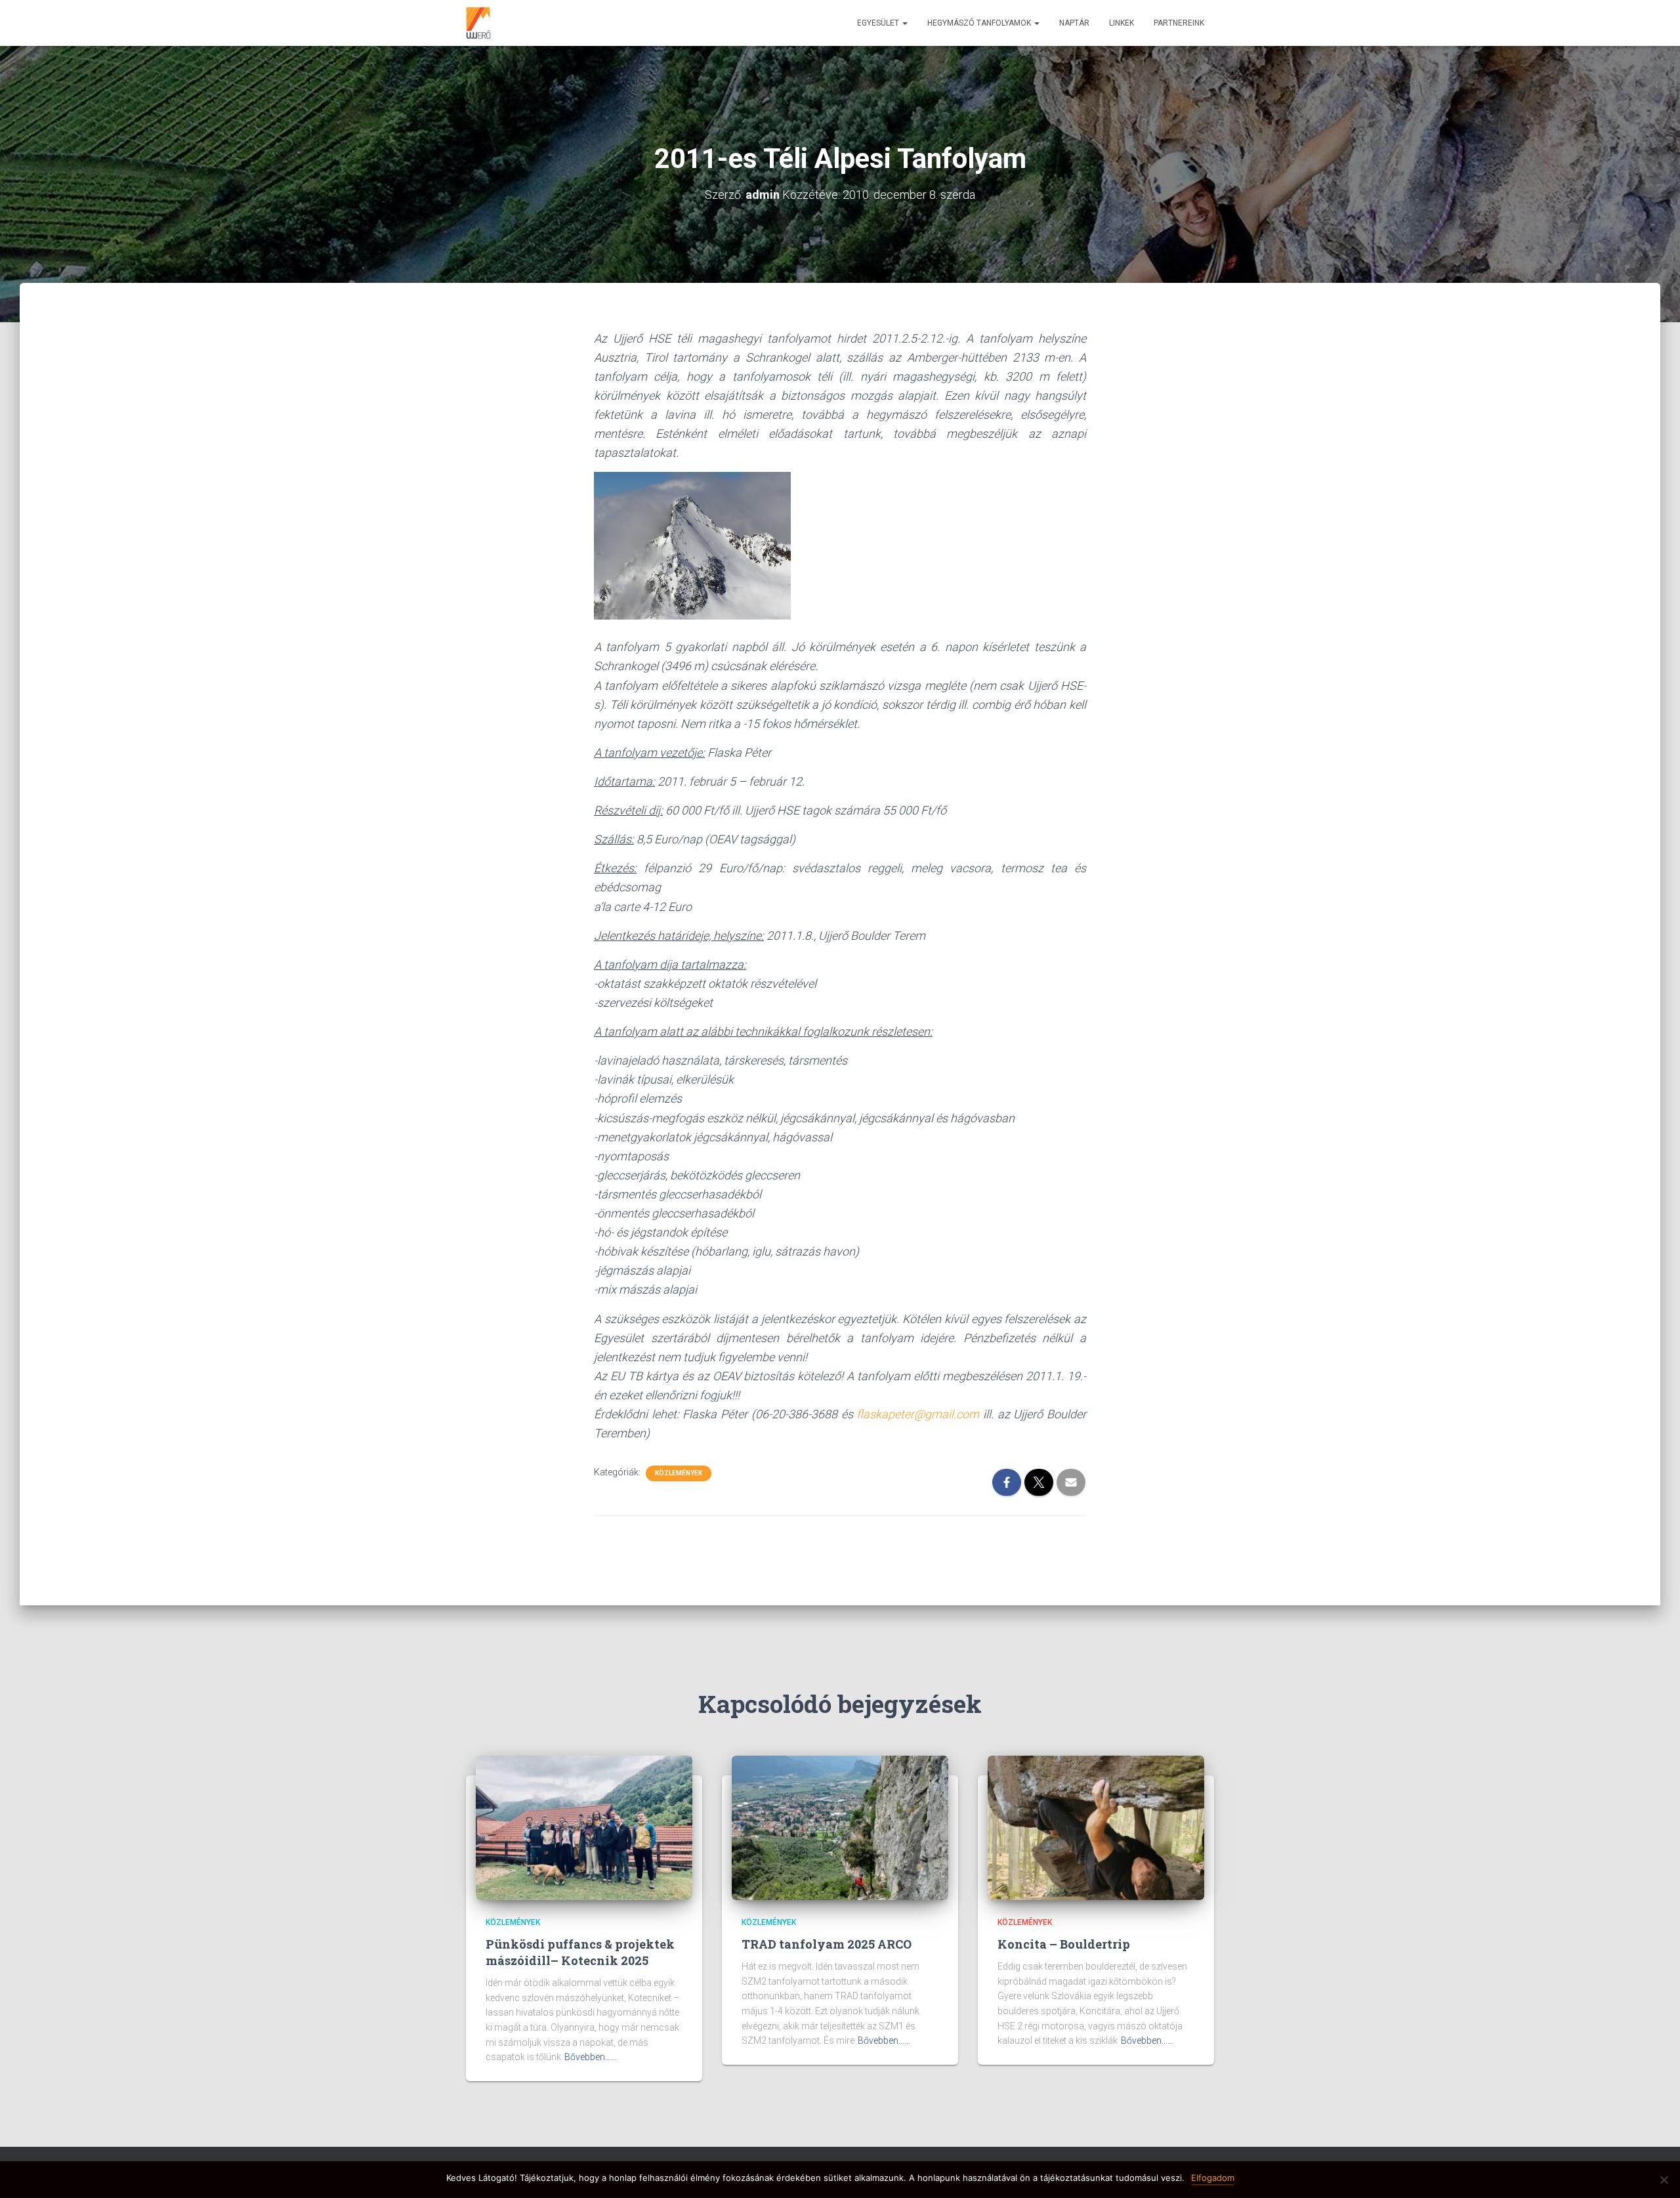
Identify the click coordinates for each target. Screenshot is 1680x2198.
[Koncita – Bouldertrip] (1096, 1827)
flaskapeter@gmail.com (918, 1414)
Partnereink (1179, 23)
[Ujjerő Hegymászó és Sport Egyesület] (478, 23)
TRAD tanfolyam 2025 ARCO (827, 1944)
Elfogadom (1213, 2178)
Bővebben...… (591, 2057)
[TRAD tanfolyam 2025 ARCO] (840, 1827)
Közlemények (679, 1473)
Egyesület (879, 23)
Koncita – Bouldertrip (1064, 1944)
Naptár (1074, 23)
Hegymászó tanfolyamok (980, 23)
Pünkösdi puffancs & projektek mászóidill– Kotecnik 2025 (580, 1952)
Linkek (1122, 23)
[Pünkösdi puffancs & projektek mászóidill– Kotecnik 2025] (584, 1827)
